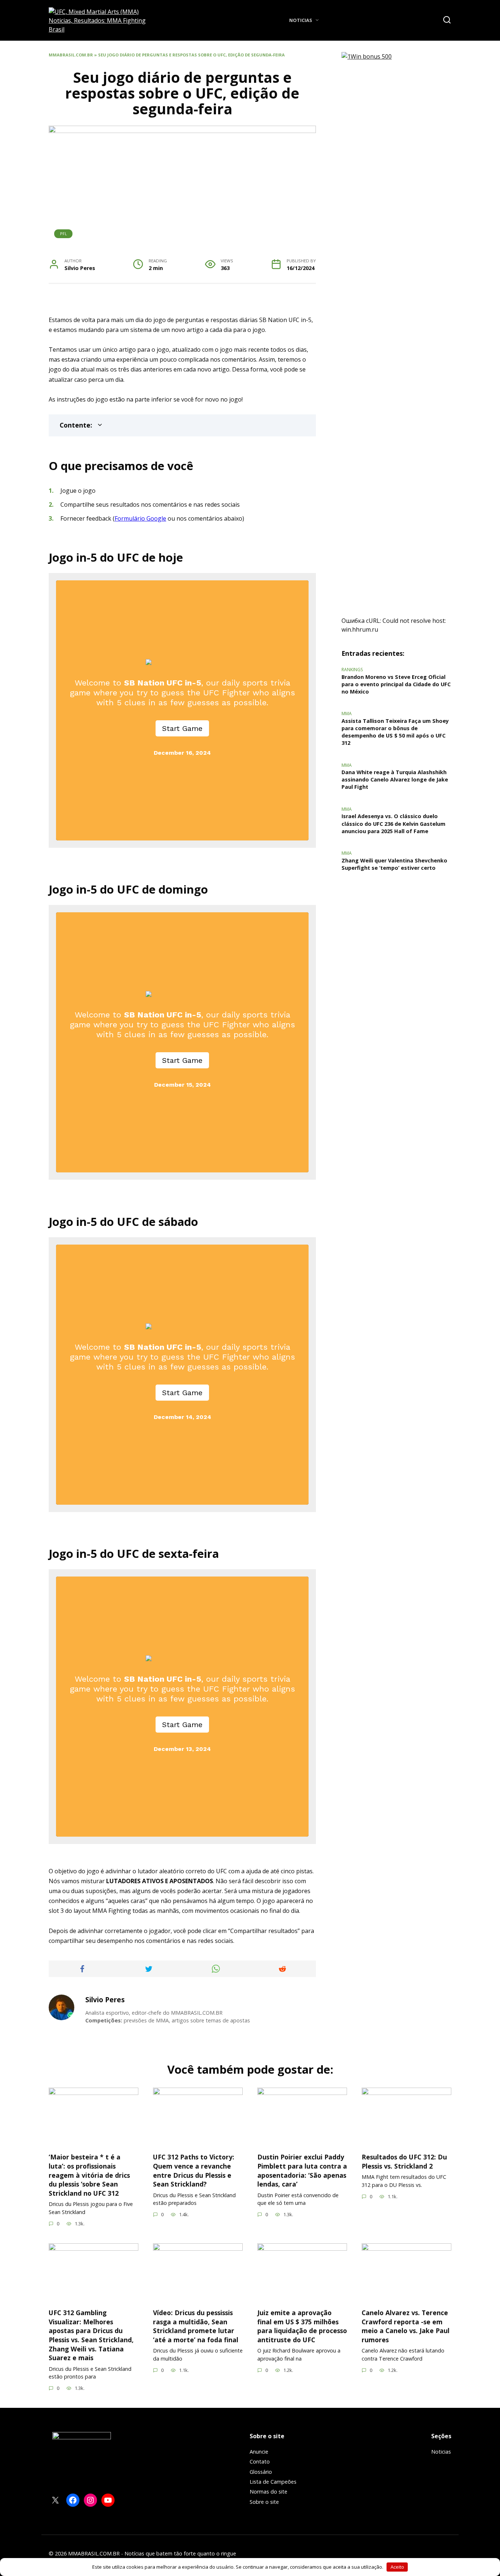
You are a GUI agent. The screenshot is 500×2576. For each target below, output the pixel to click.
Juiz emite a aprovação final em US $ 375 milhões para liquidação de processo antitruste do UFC (302, 2326)
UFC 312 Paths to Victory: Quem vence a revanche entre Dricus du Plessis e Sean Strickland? (194, 2170)
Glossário (261, 2472)
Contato (260, 2462)
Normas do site (268, 2492)
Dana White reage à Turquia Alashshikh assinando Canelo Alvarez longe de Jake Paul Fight (395, 780)
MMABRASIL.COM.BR (71, 55)
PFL (64, 234)
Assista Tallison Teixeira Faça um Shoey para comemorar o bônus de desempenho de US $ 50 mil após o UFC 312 (395, 732)
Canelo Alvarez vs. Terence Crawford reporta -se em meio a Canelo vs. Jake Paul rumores (406, 2326)
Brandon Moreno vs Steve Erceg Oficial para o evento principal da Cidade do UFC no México (396, 684)
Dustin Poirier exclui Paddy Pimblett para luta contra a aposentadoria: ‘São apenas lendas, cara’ (302, 2170)
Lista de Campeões (273, 2482)
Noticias (301, 20)
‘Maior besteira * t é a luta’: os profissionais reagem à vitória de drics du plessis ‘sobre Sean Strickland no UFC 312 (89, 2175)
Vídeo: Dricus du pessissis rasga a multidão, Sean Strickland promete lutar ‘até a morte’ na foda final (196, 2326)
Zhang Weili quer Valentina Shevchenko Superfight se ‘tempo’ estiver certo (394, 864)
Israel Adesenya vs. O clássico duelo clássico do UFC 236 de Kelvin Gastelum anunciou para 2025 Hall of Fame (393, 824)
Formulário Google (140, 518)
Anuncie (259, 2452)
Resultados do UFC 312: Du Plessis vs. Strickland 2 (404, 2161)
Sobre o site (264, 2502)
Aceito (397, 2567)
